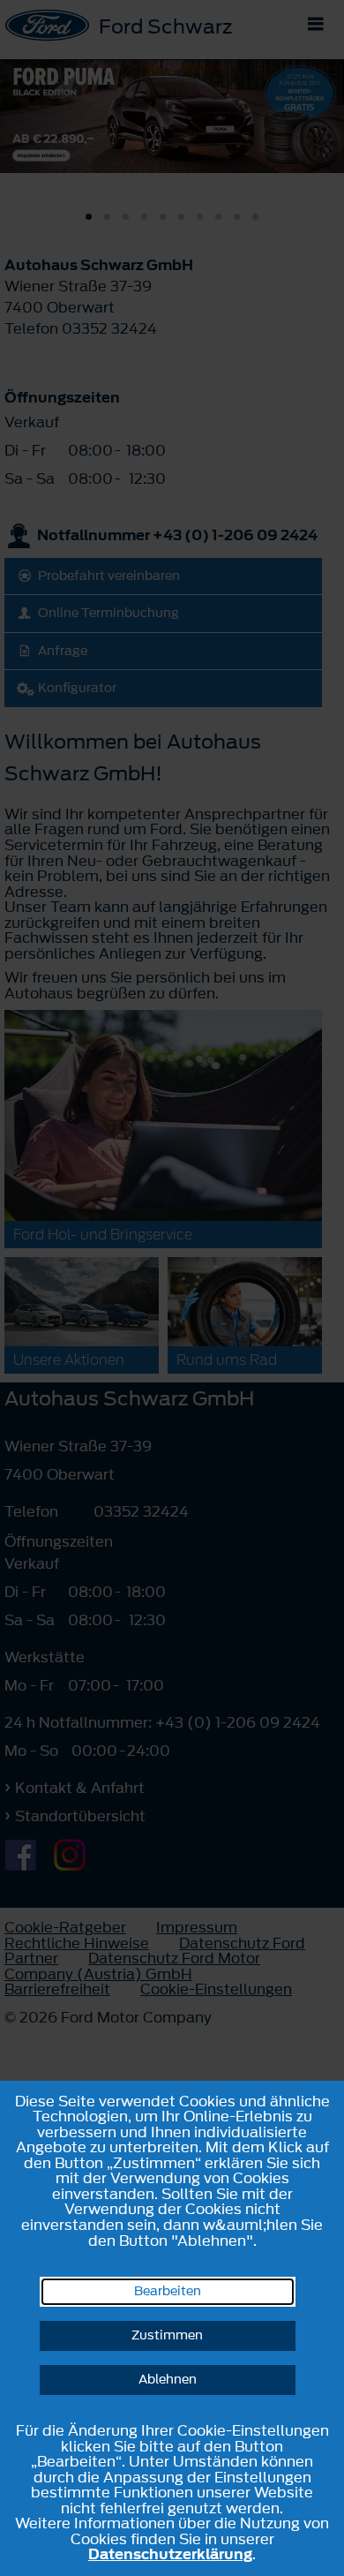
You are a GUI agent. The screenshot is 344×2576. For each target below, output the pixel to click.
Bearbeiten (168, 2291)
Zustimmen (167, 2335)
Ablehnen (168, 2380)
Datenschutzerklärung (170, 2554)
